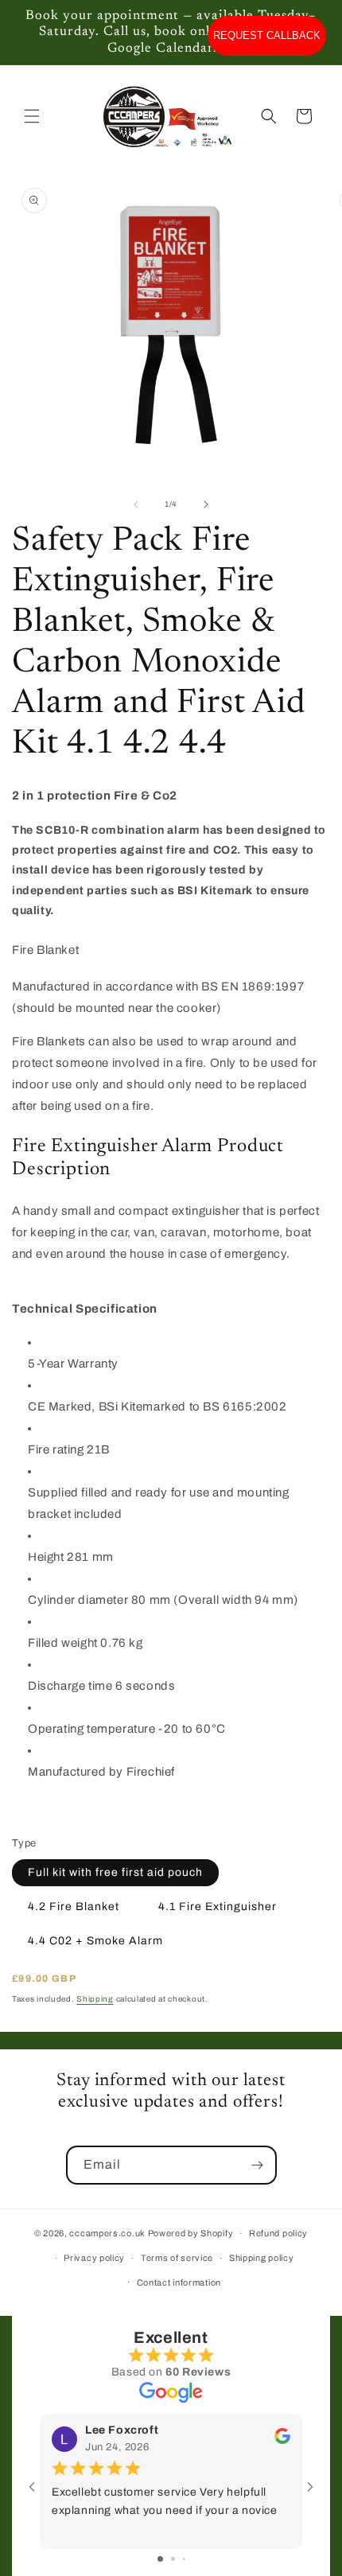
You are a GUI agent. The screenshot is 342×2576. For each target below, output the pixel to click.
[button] (32, 116)
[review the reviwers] (282, 2440)
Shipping (95, 1999)
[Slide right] (206, 504)
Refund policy (278, 2233)
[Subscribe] (258, 2165)
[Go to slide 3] (184, 2559)
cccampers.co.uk (107, 2233)
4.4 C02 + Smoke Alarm (95, 1941)
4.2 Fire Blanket (74, 1907)
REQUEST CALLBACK (267, 35)
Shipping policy (262, 2258)
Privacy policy (94, 2258)
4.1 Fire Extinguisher (218, 1907)
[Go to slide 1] (160, 2559)
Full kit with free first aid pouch (115, 1872)
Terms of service (177, 2258)
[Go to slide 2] (173, 2559)
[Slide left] (136, 504)
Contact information (179, 2282)
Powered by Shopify (191, 2233)
